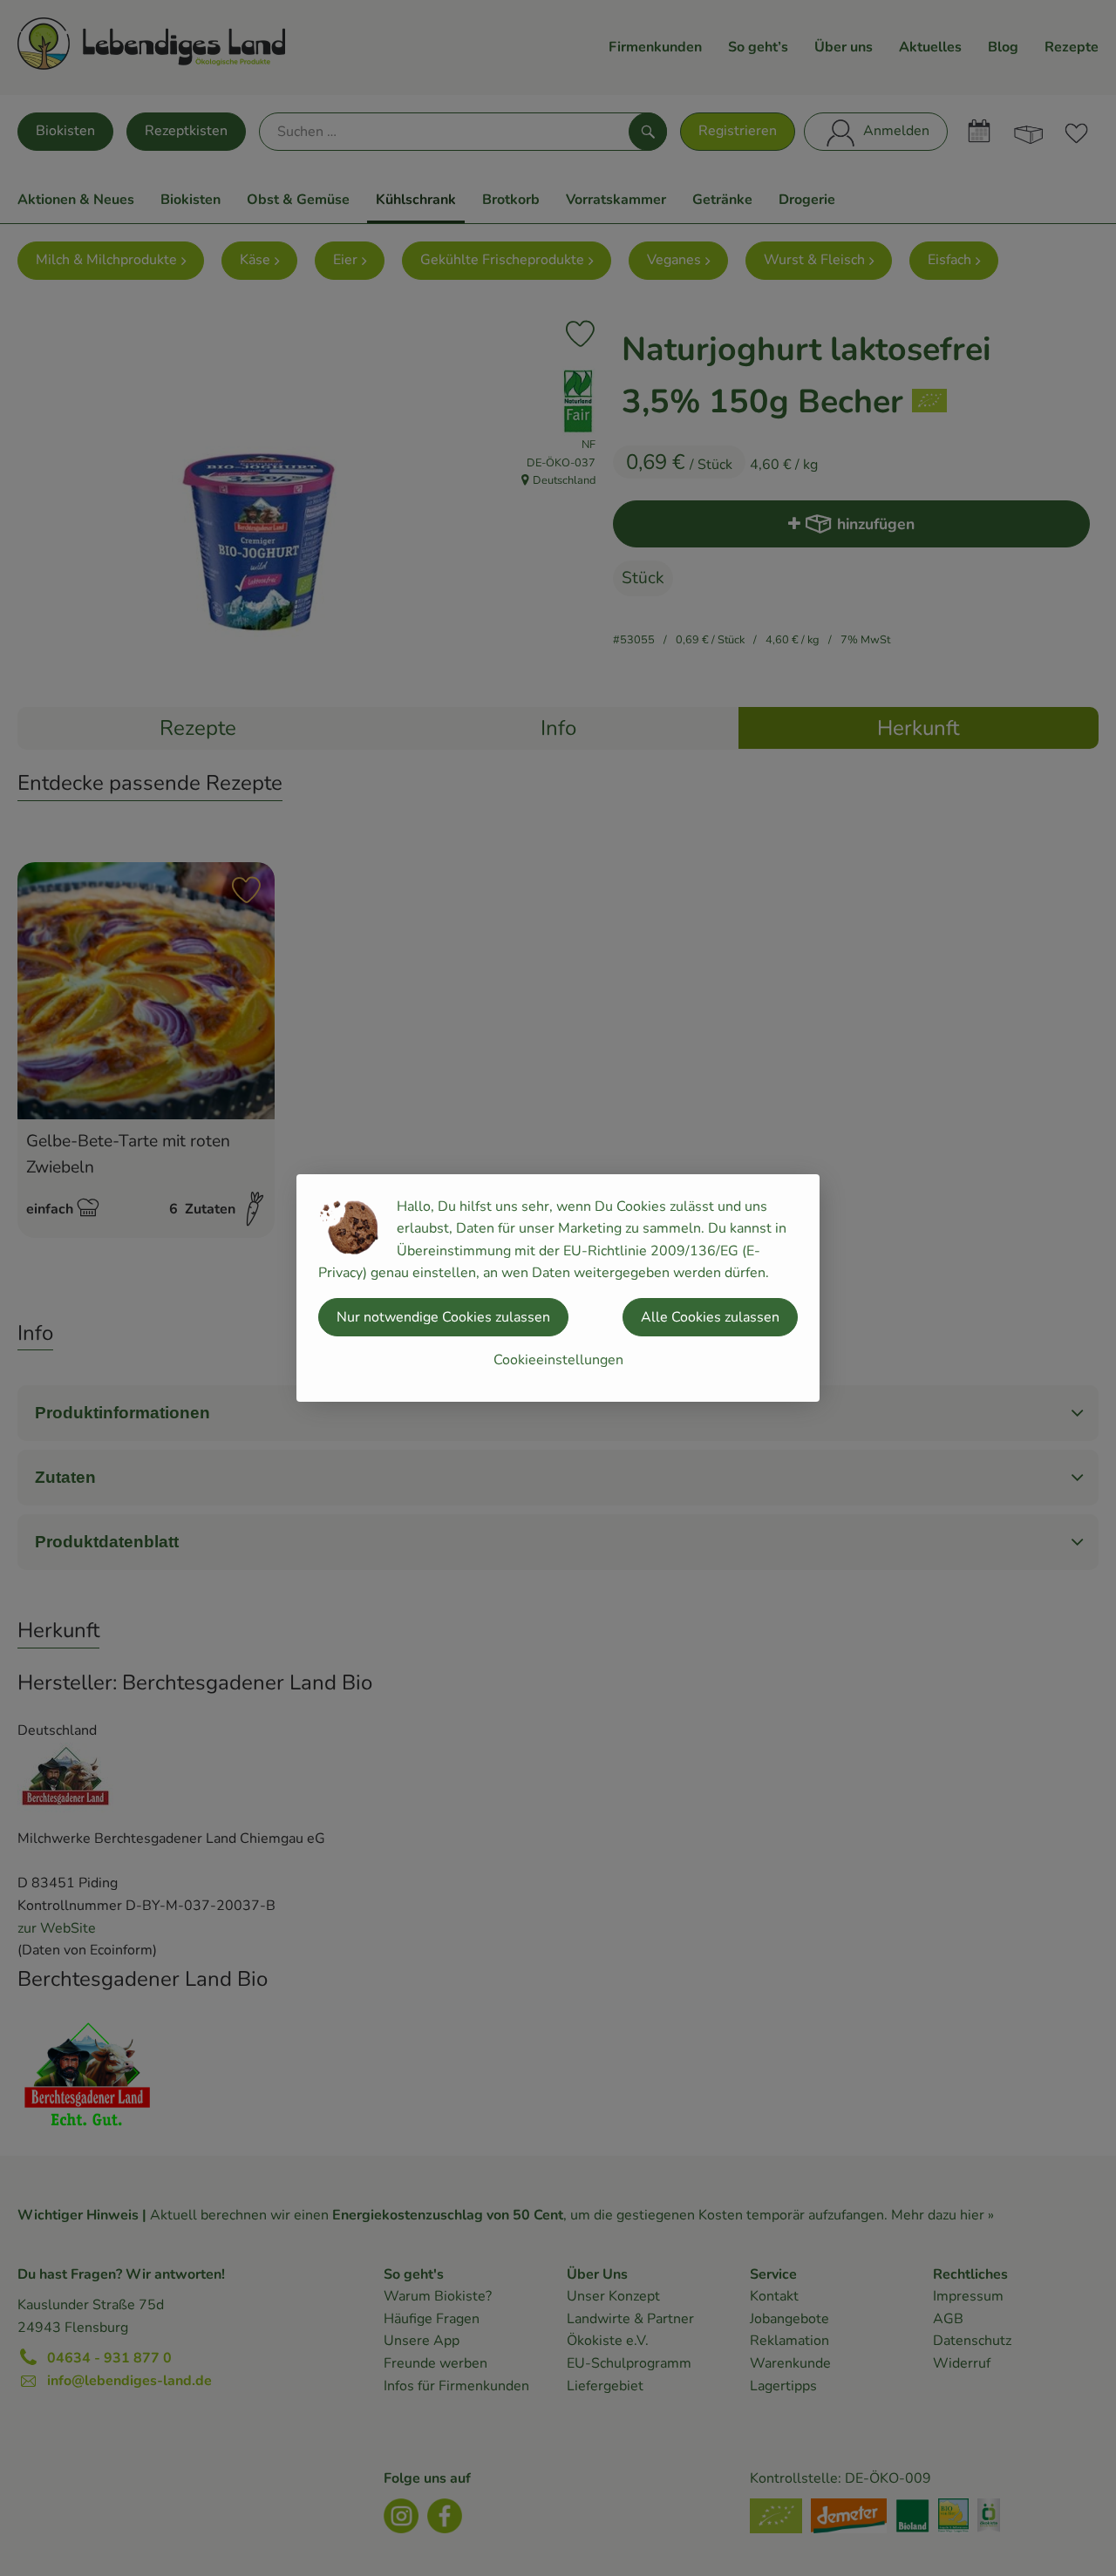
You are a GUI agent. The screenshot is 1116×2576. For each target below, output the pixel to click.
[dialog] (558, 1288)
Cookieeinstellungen (558, 1360)
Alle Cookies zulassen (710, 1317)
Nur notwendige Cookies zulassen (443, 1317)
